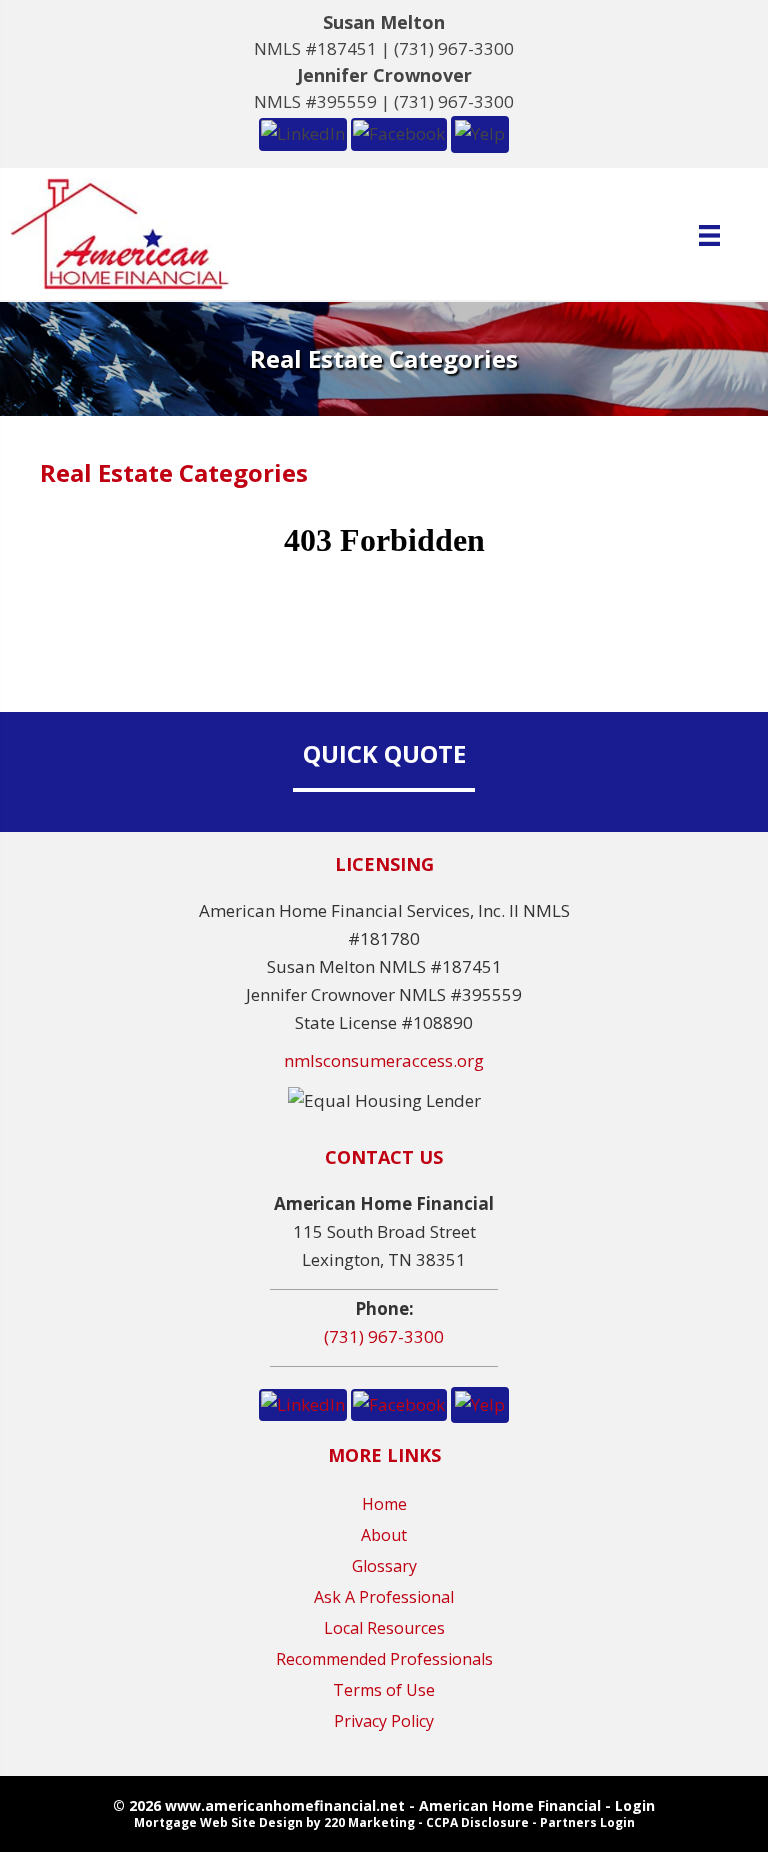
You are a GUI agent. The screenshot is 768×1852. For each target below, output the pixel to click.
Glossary (384, 1566)
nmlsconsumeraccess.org (384, 1060)
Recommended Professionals (384, 1659)
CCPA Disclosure (477, 1822)
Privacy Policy (384, 1721)
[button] (303, 132)
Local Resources (384, 1628)
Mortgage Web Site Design (218, 1822)
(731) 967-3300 (454, 48)
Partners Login (587, 1822)
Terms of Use (384, 1690)
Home (384, 1504)
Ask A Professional (384, 1597)
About (384, 1535)
